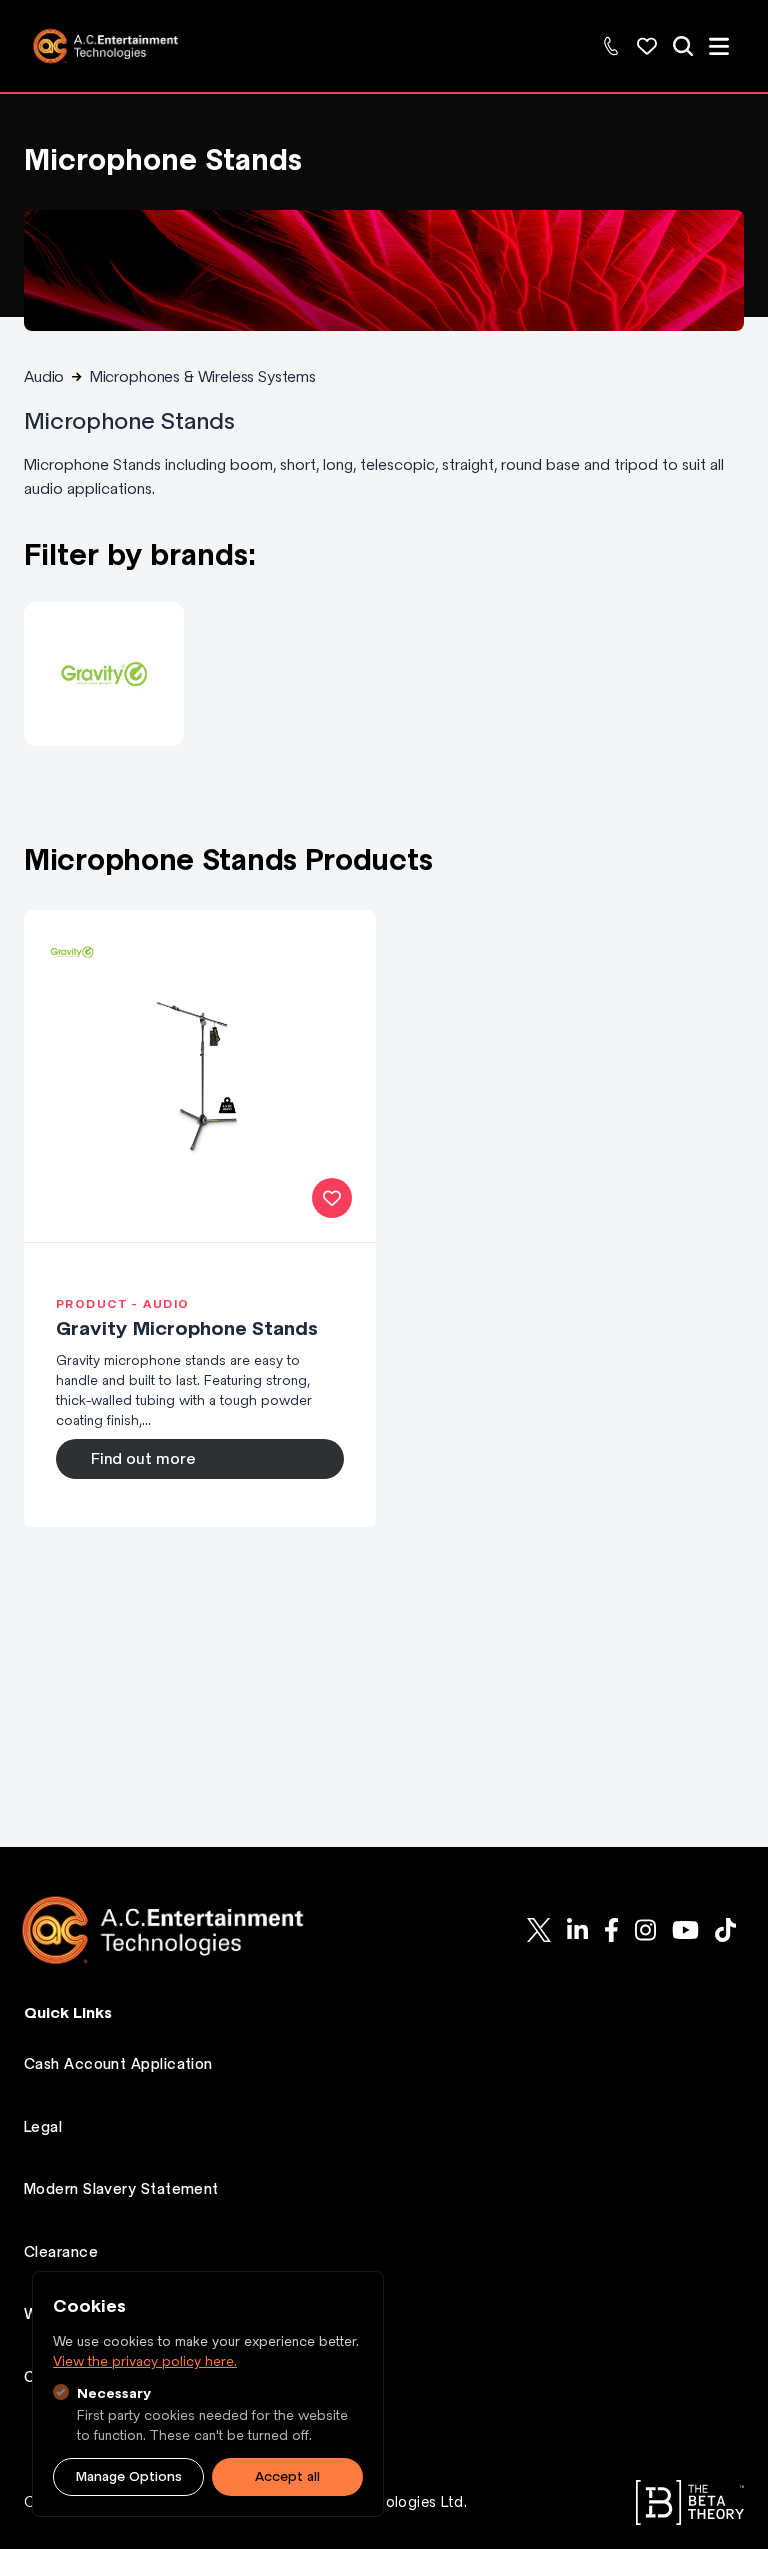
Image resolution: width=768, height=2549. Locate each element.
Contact (54, 2377)
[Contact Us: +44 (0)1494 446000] (611, 46)
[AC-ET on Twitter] (539, 1930)
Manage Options (129, 2476)
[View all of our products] (683, 46)
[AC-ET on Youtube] (685, 1930)
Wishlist (51, 2314)
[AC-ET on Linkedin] (577, 1930)
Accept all (287, 2476)
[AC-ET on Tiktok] (725, 1930)
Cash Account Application (118, 2064)
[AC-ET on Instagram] (645, 1930)
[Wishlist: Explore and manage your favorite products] (647, 46)
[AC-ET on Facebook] (611, 1930)
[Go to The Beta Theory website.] (690, 2502)
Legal (43, 2127)
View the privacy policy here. (145, 2361)
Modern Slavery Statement (121, 2189)
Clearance (61, 2252)
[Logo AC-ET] (179, 1930)
